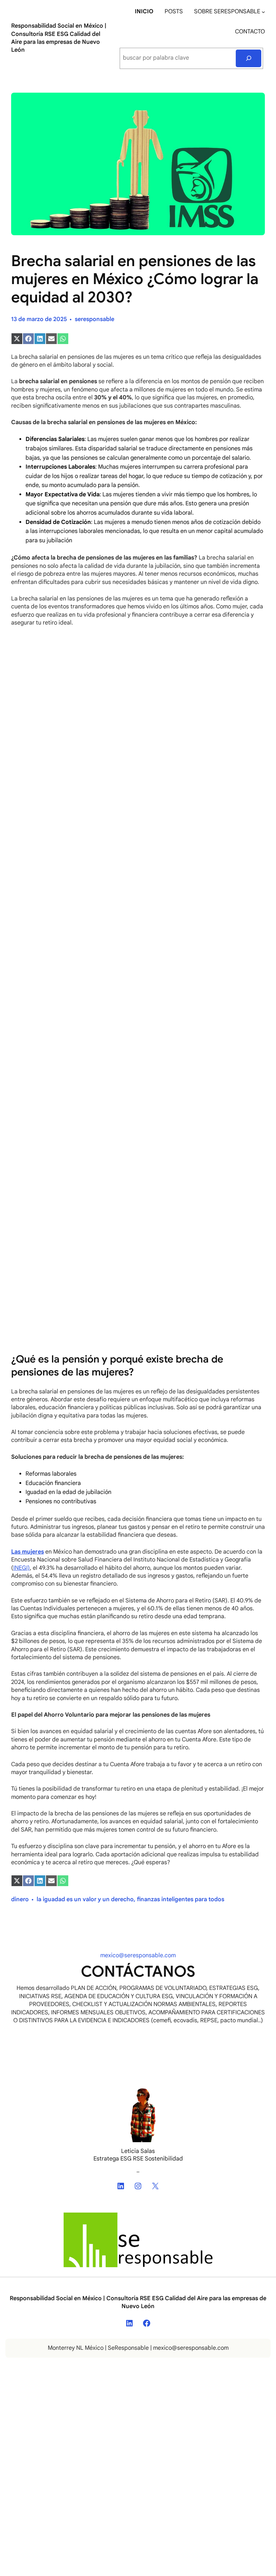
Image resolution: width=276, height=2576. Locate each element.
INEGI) (22, 1568)
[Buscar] (249, 58)
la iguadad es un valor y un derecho (85, 1899)
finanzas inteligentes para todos (181, 1899)
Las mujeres (27, 1552)
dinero (20, 1899)
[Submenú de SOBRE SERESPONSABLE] (263, 12)
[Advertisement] (138, 686)
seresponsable (95, 319)
